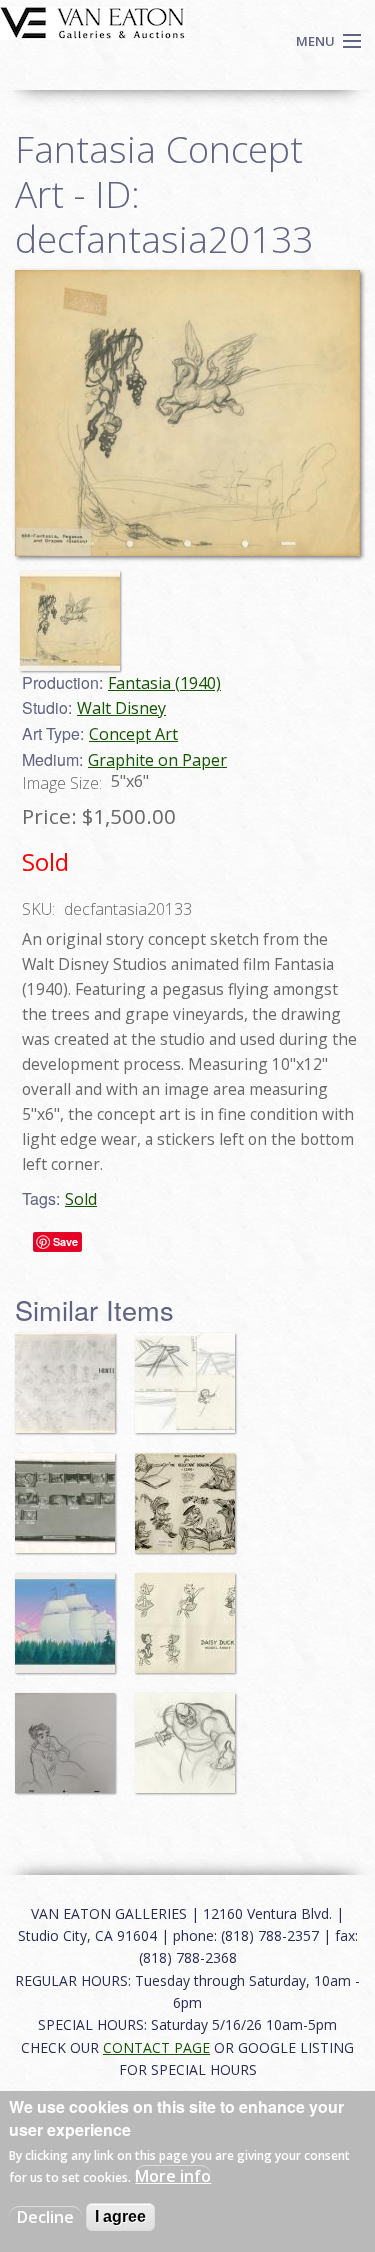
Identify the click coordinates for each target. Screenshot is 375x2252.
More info (173, 2176)
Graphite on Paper (157, 760)
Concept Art (133, 734)
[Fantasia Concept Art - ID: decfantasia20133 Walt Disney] (187, 411)
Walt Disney (121, 708)
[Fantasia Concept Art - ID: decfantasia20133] (75, 612)
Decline (45, 2217)
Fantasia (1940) (164, 683)
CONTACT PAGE (156, 2047)
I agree (120, 2216)
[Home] (92, 21)
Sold (81, 1199)
